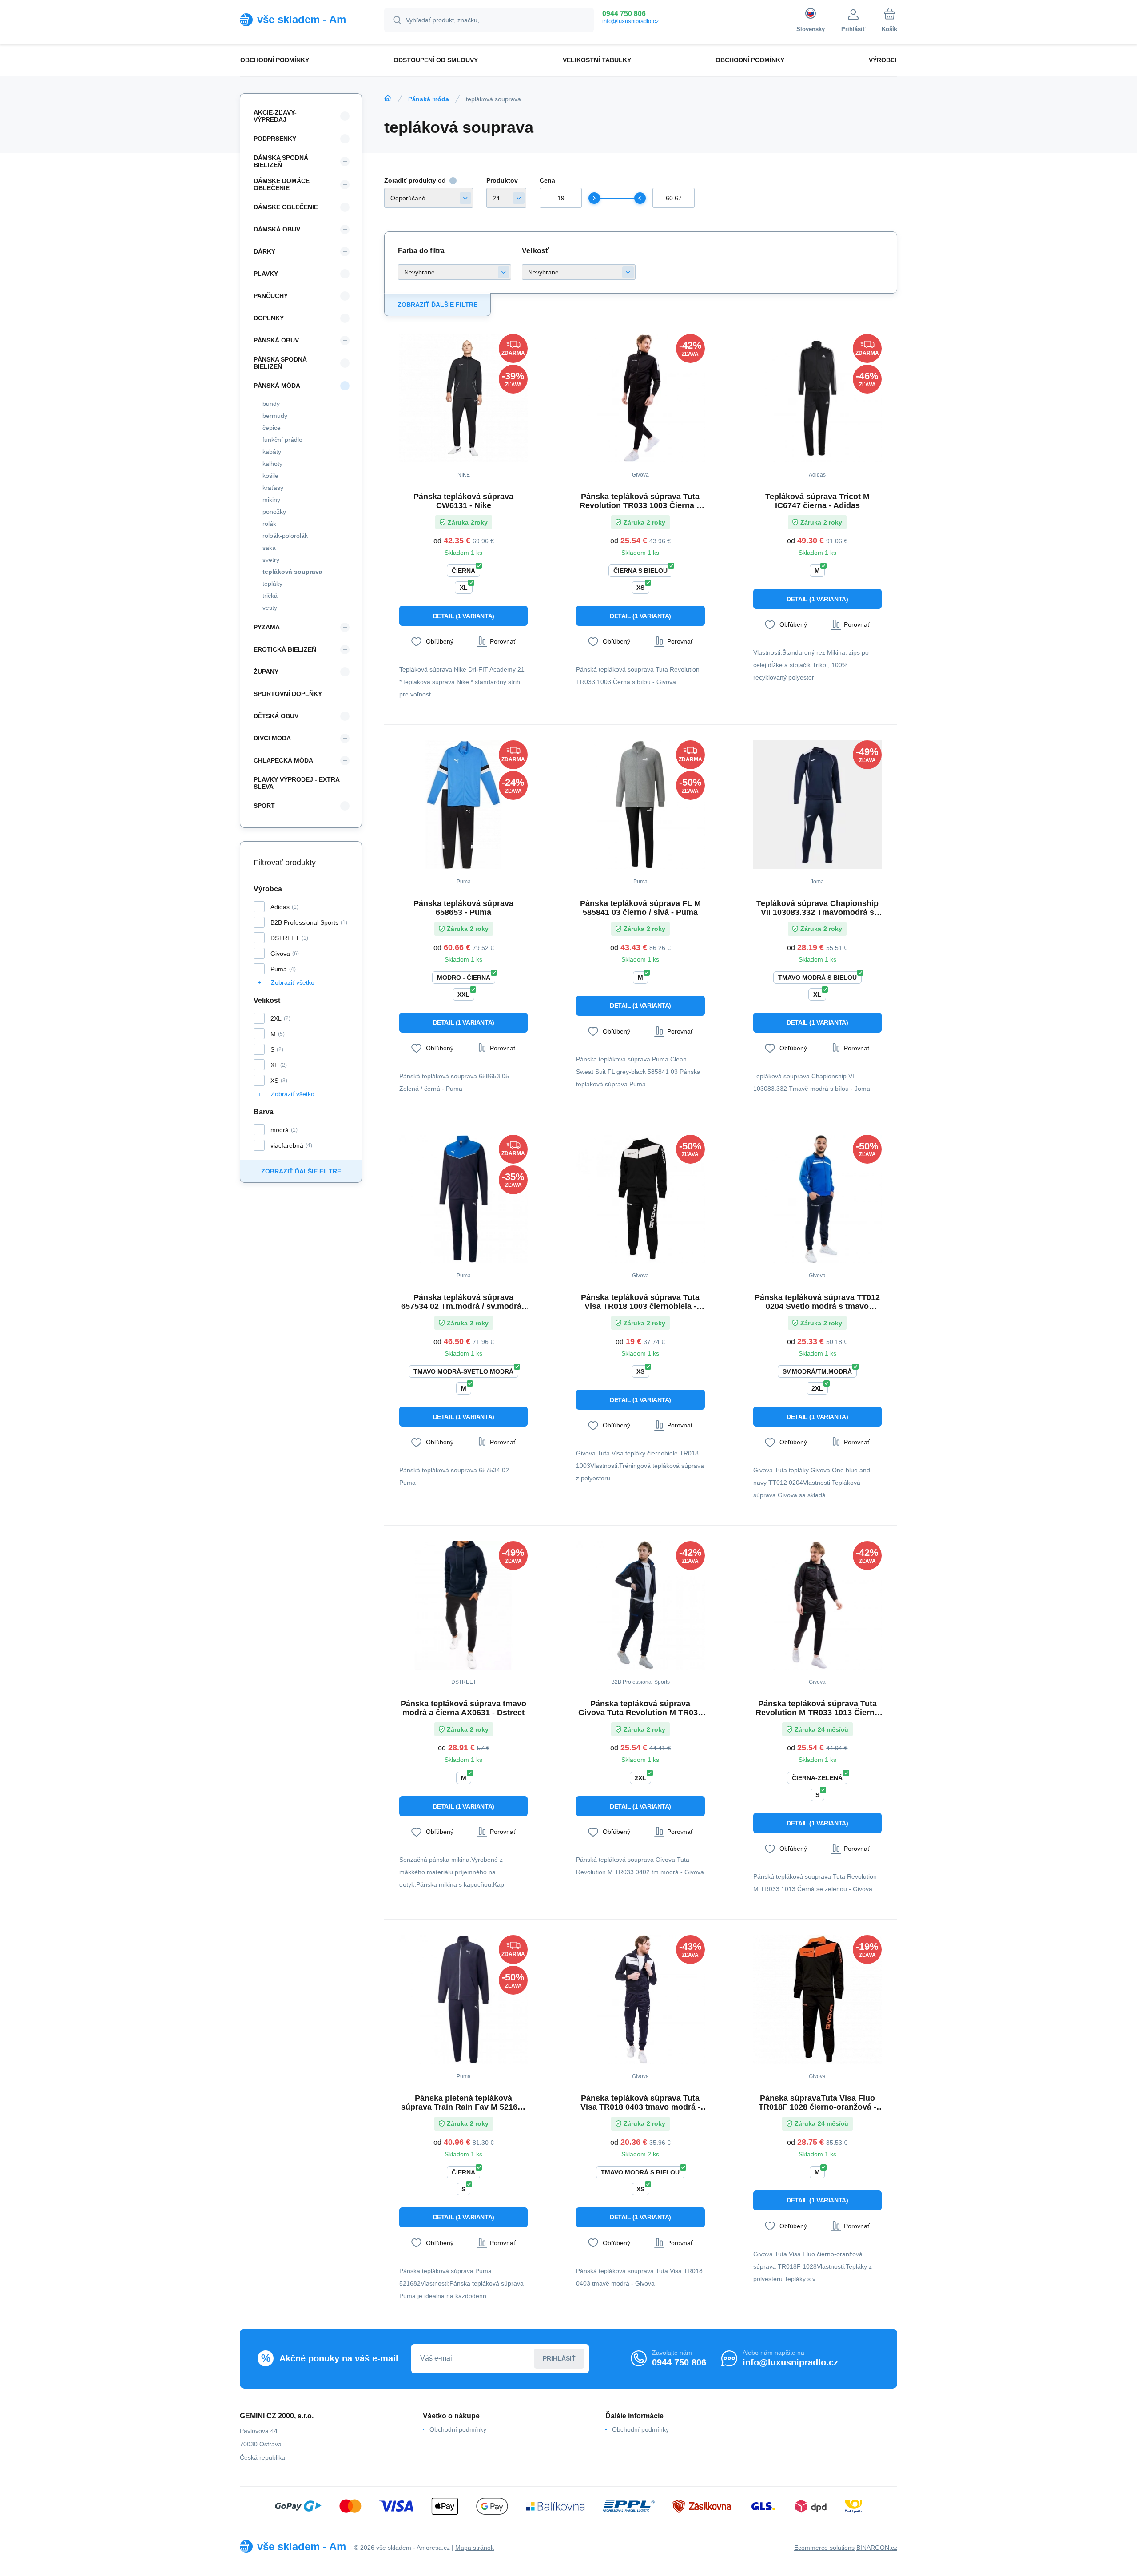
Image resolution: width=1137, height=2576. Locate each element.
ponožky (274, 512)
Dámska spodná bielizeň (281, 161)
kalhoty (272, 464)
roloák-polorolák (285, 536)
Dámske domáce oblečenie (282, 184)
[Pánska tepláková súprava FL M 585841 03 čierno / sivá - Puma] (640, 805)
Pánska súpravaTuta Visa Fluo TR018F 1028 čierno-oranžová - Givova (817, 2103)
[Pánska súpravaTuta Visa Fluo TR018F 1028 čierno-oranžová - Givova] (817, 1999)
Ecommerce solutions (824, 2548)
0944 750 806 (624, 14)
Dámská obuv (277, 229)
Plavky (266, 274)
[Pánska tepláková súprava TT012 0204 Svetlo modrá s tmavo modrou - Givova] (817, 1199)
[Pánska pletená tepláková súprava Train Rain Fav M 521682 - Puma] (463, 1999)
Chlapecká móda (283, 760)
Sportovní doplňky (288, 694)
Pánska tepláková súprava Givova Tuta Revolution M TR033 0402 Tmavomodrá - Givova (640, 1708)
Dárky (264, 251)
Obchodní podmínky (458, 2429)
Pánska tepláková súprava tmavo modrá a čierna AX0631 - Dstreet (463, 1708)
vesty (270, 608)
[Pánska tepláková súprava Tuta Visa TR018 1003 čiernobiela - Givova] (640, 1199)
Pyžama (267, 627)
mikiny (271, 500)
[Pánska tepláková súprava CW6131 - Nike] (463, 398)
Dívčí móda (272, 738)
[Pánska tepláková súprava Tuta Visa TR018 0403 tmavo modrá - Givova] (640, 1999)
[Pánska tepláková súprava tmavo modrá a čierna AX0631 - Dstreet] (463, 1605)
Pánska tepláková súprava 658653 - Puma (463, 908)
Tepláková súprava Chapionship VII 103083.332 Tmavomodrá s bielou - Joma (817, 908)
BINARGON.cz (877, 2548)
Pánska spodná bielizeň (280, 363)
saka (269, 548)
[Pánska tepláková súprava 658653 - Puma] (463, 805)
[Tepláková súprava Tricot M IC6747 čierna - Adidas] (817, 398)
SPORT (264, 806)
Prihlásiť (559, 2358)
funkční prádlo (282, 440)
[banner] (301, 20)
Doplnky (269, 318)
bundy (271, 404)
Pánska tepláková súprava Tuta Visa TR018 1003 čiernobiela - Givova (640, 1302)
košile (270, 476)
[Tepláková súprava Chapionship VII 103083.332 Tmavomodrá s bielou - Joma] (817, 805)
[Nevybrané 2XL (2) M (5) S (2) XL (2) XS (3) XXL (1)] (578, 272)
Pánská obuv (276, 340)
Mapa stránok (475, 2548)
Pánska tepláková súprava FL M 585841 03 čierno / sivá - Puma (640, 908)
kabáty (272, 452)
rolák (269, 524)
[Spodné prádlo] (388, 99)
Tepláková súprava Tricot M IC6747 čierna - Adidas (817, 501)
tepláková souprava (292, 572)
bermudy (275, 416)
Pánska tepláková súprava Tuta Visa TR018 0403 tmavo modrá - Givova (640, 2103)
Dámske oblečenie (286, 207)
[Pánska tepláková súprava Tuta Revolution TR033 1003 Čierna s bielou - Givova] (640, 398)
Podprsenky (275, 139)
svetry (271, 560)
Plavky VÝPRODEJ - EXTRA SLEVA (296, 783)
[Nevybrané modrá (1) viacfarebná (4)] (455, 272)
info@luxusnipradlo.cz (631, 21)
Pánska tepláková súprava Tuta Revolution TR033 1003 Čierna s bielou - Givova (640, 501)
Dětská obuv (276, 716)
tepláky (272, 584)
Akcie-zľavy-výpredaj (275, 116)
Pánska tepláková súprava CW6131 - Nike (463, 501)
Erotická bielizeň (285, 649)
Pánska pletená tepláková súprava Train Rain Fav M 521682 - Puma (464, 2103)
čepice (272, 428)
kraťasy (273, 488)
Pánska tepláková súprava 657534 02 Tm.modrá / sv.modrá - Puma (464, 1302)
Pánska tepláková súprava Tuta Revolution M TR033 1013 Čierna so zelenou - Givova (817, 1708)
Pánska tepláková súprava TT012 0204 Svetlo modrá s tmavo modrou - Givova (817, 1302)
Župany (266, 672)
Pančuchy (271, 296)
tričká (270, 596)
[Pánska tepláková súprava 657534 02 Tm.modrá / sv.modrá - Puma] (463, 1199)
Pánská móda (429, 99)
